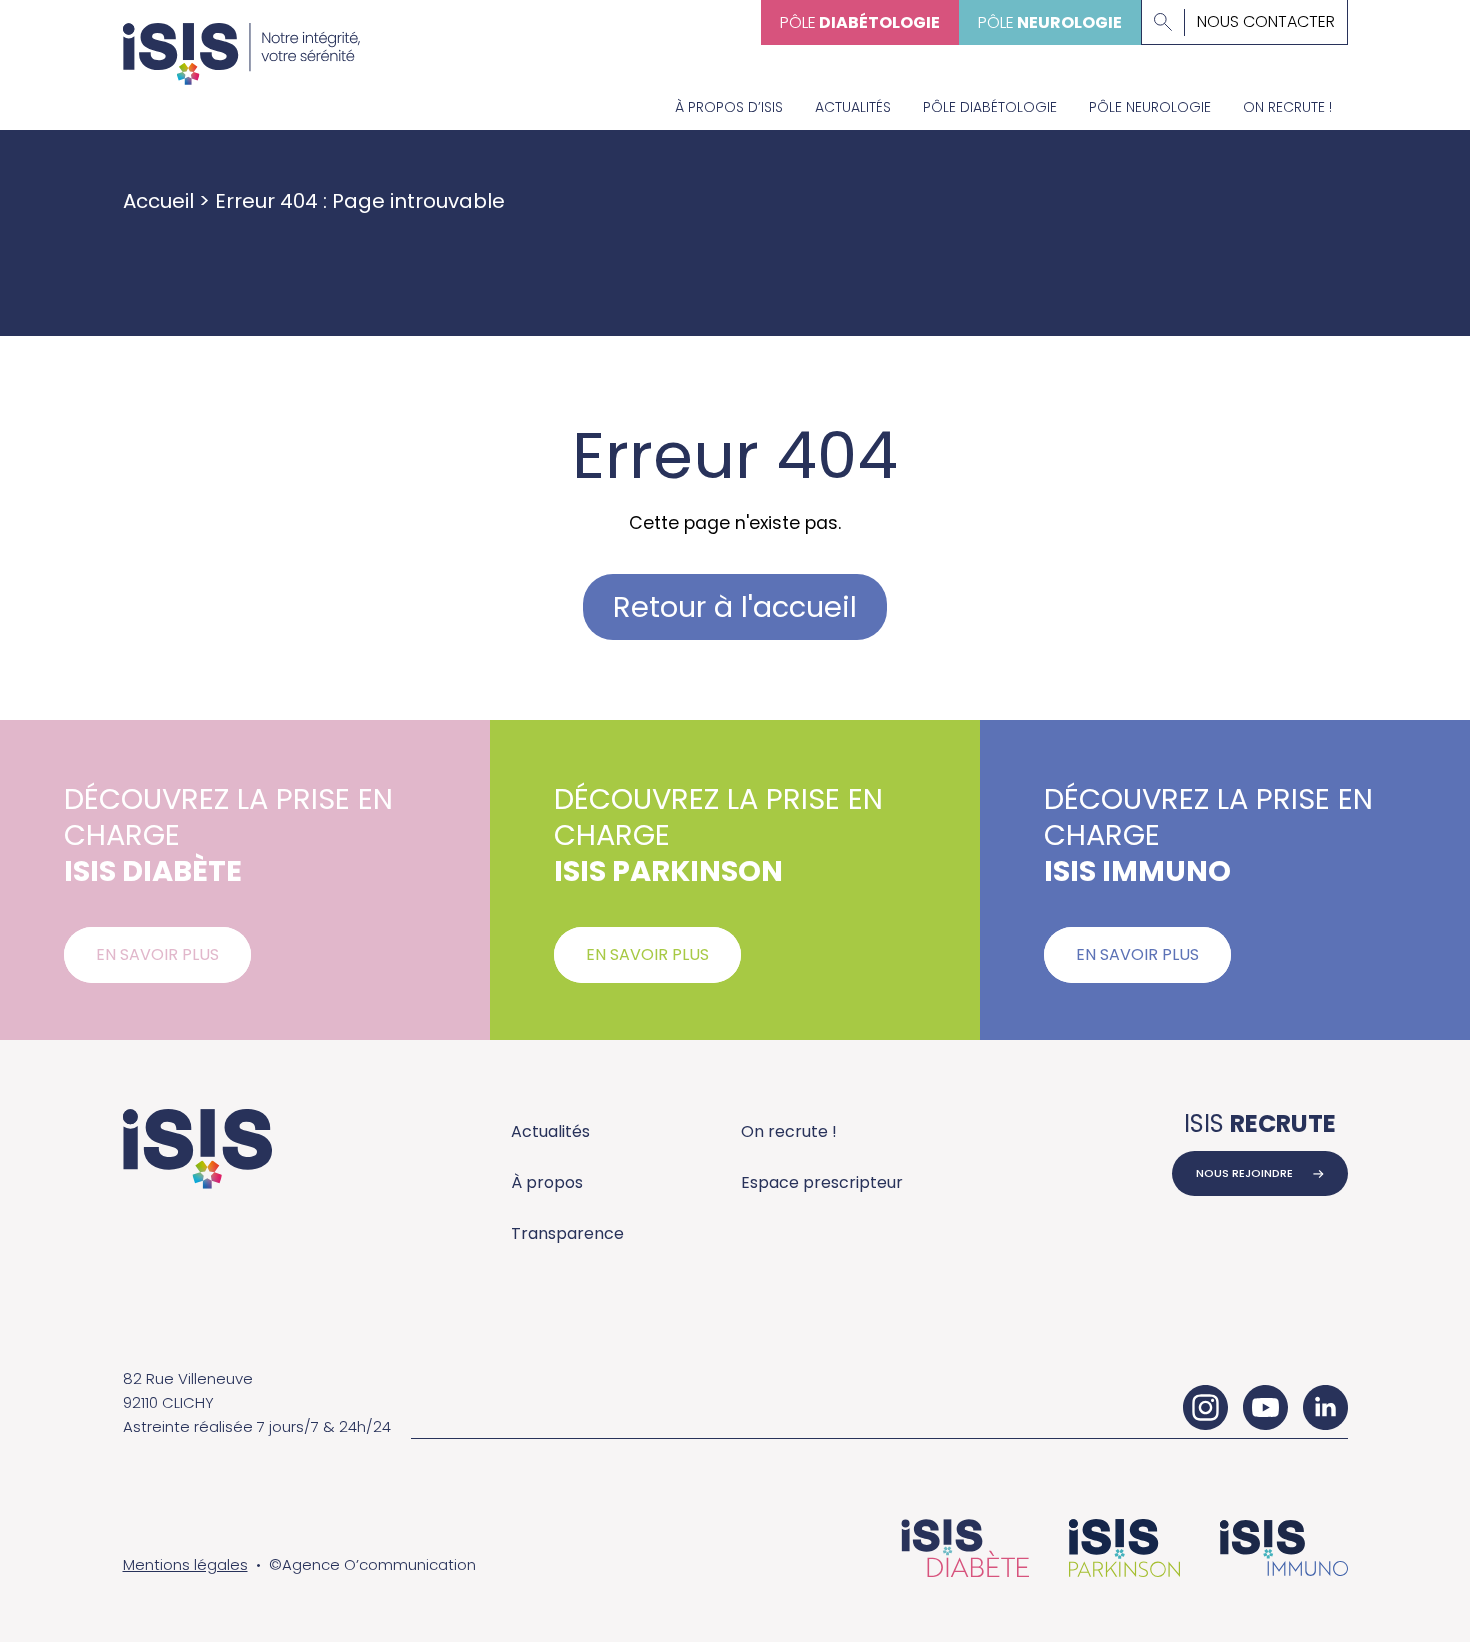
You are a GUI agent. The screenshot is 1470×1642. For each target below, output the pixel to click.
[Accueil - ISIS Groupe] (242, 42)
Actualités (853, 107)
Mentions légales (185, 1564)
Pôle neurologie (1150, 107)
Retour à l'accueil (735, 607)
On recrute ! (1287, 107)
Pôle (860, 22)
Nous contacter (1266, 22)
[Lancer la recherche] (1163, 22)
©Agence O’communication (372, 1564)
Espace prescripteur (822, 1182)
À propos (547, 1182)
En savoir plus (157, 954)
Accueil (158, 201)
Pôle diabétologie (990, 107)
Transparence (567, 1233)
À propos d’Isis (729, 107)
